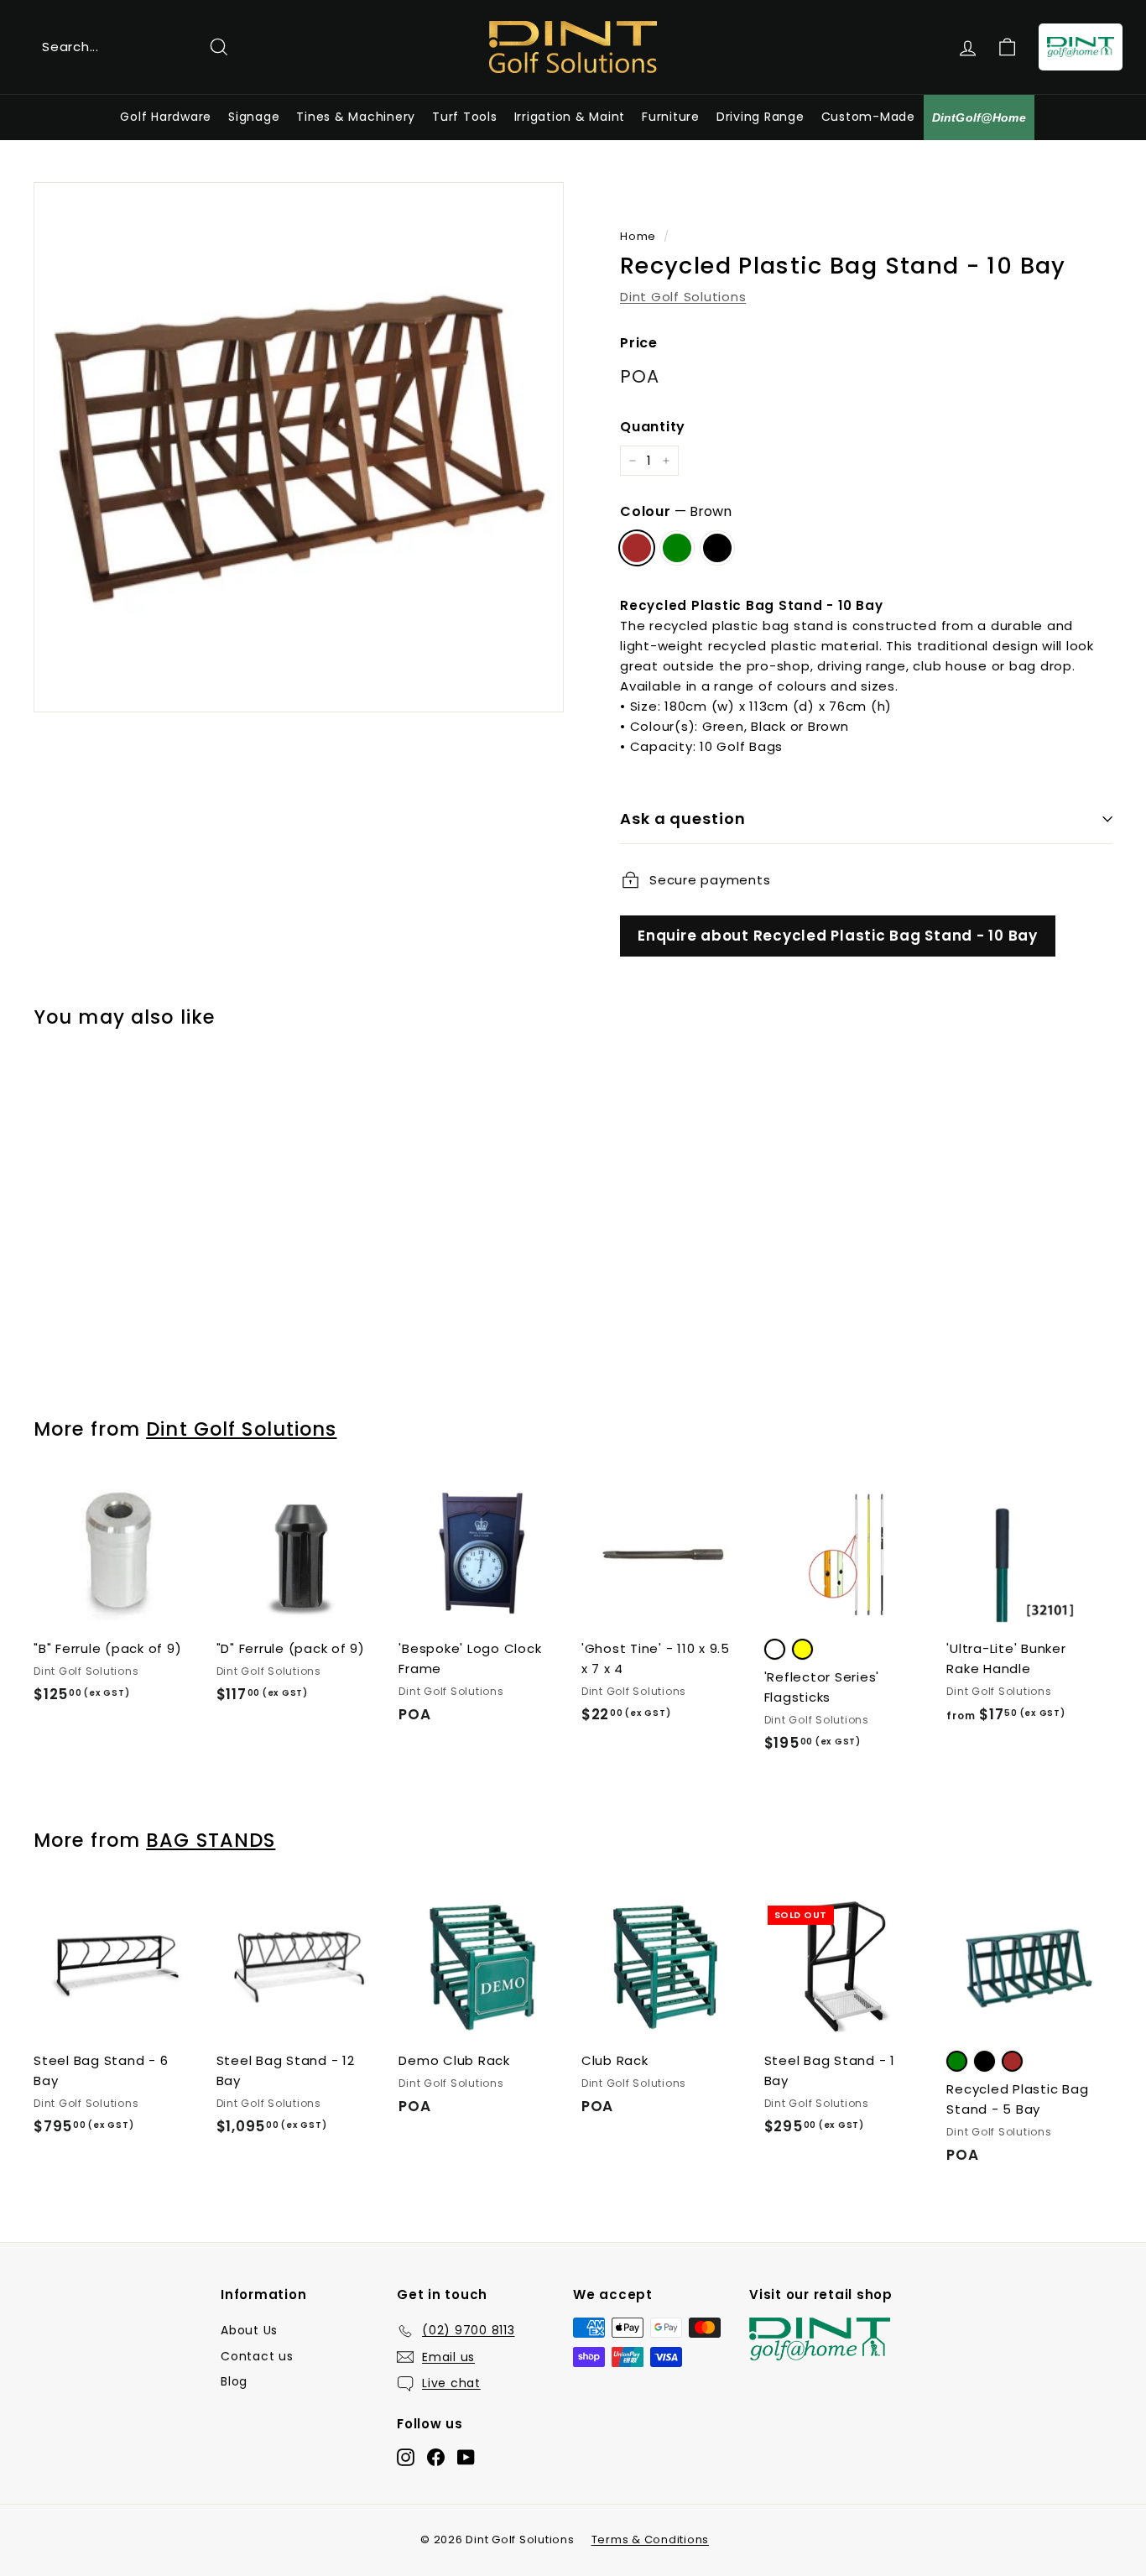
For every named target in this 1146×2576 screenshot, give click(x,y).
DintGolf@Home (979, 117)
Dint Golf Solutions (683, 297)
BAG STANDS (211, 1840)
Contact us (257, 2356)
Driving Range (761, 117)
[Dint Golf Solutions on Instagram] (406, 2456)
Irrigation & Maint (570, 117)
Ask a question (683, 819)
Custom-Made (868, 117)
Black (717, 548)
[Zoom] (299, 447)
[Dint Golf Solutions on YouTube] (466, 2456)
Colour (676, 511)
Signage (254, 117)
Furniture (671, 117)
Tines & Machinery (356, 117)
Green (677, 548)
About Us (249, 2330)
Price (639, 343)
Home (638, 236)
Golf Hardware (166, 117)
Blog (234, 2381)
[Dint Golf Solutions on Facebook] (436, 2456)
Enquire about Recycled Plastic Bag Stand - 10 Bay (838, 936)
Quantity (653, 427)
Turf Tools (465, 117)
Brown (637, 548)
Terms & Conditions (651, 2539)
